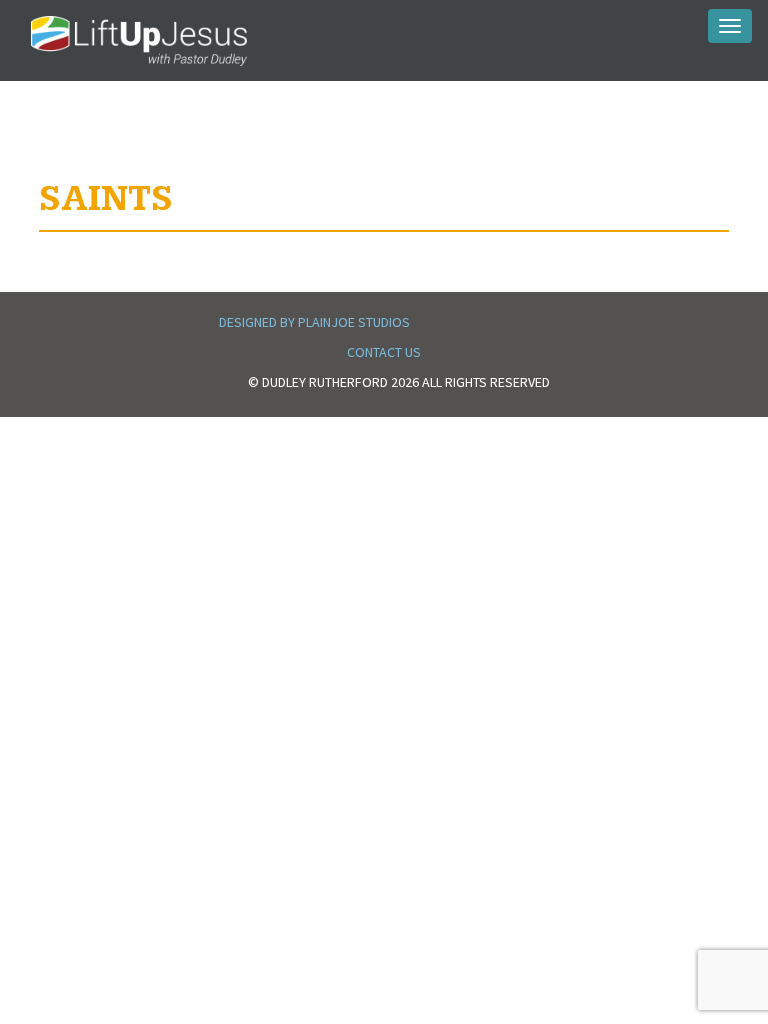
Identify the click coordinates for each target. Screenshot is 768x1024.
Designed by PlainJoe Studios (314, 322)
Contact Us (384, 352)
